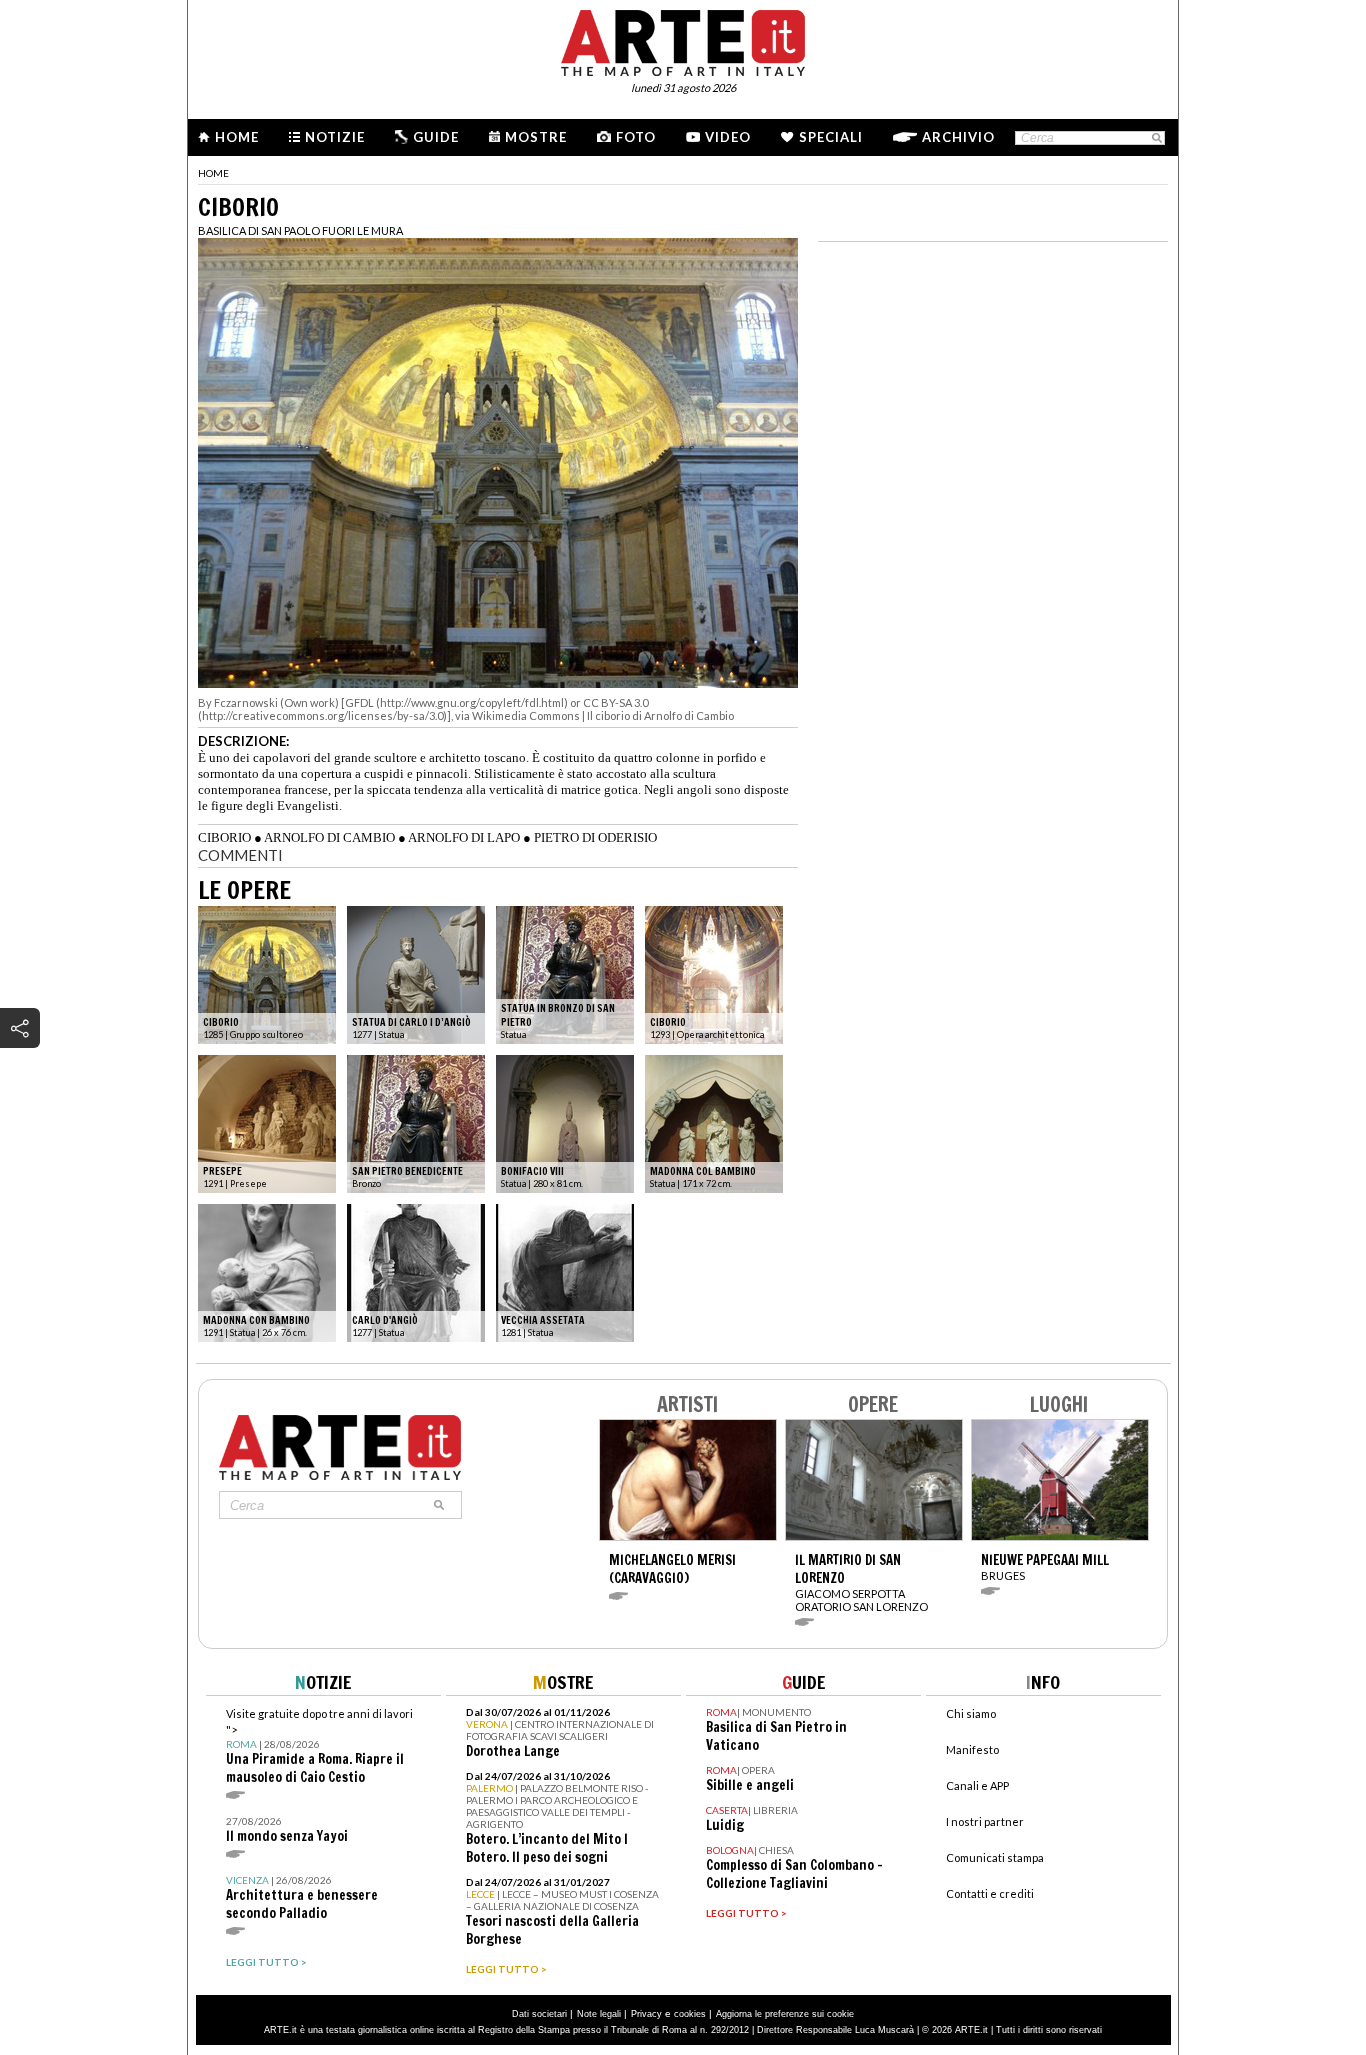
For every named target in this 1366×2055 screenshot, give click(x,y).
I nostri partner (985, 1821)
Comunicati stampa (995, 1857)
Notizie (335, 137)
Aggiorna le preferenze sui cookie (785, 2014)
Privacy (646, 2014)
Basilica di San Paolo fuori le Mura (300, 230)
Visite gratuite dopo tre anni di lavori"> (319, 1746)
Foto (636, 137)
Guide (436, 137)
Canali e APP (977, 1785)
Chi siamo (971, 1713)
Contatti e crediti (990, 1893)
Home (237, 137)
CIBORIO (224, 837)
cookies (690, 2014)
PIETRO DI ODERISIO (595, 837)
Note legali (599, 2014)
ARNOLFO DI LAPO (464, 837)
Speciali (831, 137)
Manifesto (972, 1749)
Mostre (536, 137)
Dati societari (539, 2014)
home (213, 173)
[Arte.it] (683, 40)
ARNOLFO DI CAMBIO (329, 837)
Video (728, 137)
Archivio (958, 137)
